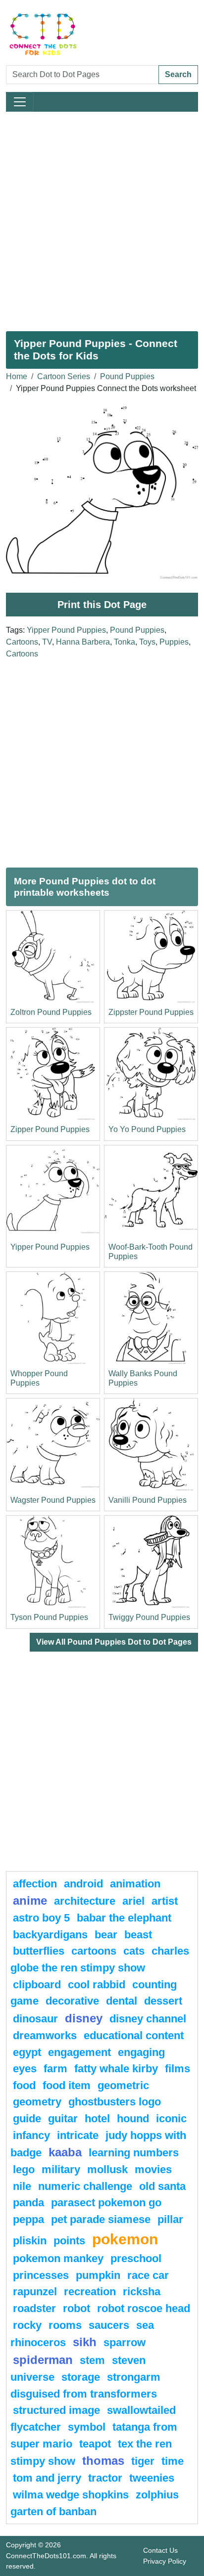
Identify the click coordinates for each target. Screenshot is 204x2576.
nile (22, 2186)
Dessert (163, 2001)
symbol (87, 2427)
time (173, 2461)
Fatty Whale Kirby (116, 2069)
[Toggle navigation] (20, 102)
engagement (79, 2052)
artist (165, 1901)
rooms (65, 2325)
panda (28, 2203)
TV (47, 642)
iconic (171, 2118)
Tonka (125, 642)
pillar (170, 2219)
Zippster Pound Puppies (151, 1012)
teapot (95, 2444)
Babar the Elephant (124, 1918)
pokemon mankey (58, 2258)
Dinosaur (35, 2019)
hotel (97, 2118)
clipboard (37, 1985)
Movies (153, 2169)
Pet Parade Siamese (101, 2219)
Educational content (134, 2035)
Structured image (56, 2410)
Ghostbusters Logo (115, 2102)
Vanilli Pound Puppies (148, 1500)
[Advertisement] (102, 218)
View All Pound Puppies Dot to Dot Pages (114, 1642)
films (178, 2069)
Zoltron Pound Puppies (51, 1012)
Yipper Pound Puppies (66, 630)
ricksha (142, 2292)
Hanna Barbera (83, 642)
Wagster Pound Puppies (53, 1500)
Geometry (37, 2102)
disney (84, 2018)
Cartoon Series (64, 376)
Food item (67, 2085)
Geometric (123, 2085)
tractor (105, 2478)
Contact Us (160, 2550)
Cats (134, 1951)
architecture (85, 1901)
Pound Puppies (127, 376)
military (61, 2169)
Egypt (27, 2052)
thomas (103, 2461)
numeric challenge (85, 2186)
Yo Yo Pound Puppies (147, 1129)
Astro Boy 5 (41, 1918)
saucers (109, 2325)
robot (76, 2308)
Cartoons (22, 642)
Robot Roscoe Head (144, 2308)
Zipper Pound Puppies (50, 1129)
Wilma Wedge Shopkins (71, 2495)
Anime (30, 1900)
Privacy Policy (165, 2561)
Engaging (141, 2052)
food (24, 2085)
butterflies (39, 1951)
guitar (63, 2118)
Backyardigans (50, 1935)
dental (122, 2001)
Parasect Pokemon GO (106, 2203)
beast (138, 1935)
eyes (25, 2069)
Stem (92, 2360)
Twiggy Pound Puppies (149, 1617)
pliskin (30, 2241)
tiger (143, 2461)
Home (17, 376)
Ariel (133, 1901)
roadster (34, 2308)
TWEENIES (152, 2478)
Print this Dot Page (102, 605)
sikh (85, 2342)
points (69, 2241)
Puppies (174, 642)
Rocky (27, 2325)
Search (178, 74)
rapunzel (35, 2292)
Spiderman (43, 2360)
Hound (133, 2118)
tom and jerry (47, 2478)
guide (27, 2118)
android (83, 1884)
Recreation (90, 2292)
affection (35, 1884)
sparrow (125, 2342)
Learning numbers (134, 2153)
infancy (31, 2135)
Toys (147, 642)
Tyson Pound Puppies (49, 1617)
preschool (136, 2258)
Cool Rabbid (97, 1985)
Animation (135, 1884)
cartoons (94, 1951)
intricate (78, 2135)
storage (81, 2377)
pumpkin (98, 2275)
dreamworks (45, 2035)
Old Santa (162, 2186)
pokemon (125, 2239)
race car (148, 2275)
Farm (55, 2069)
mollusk (107, 2169)
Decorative (72, 2001)
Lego (24, 2169)
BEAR (106, 1935)
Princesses (41, 2275)
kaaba (65, 2152)
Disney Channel (148, 2019)
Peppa (28, 2219)
